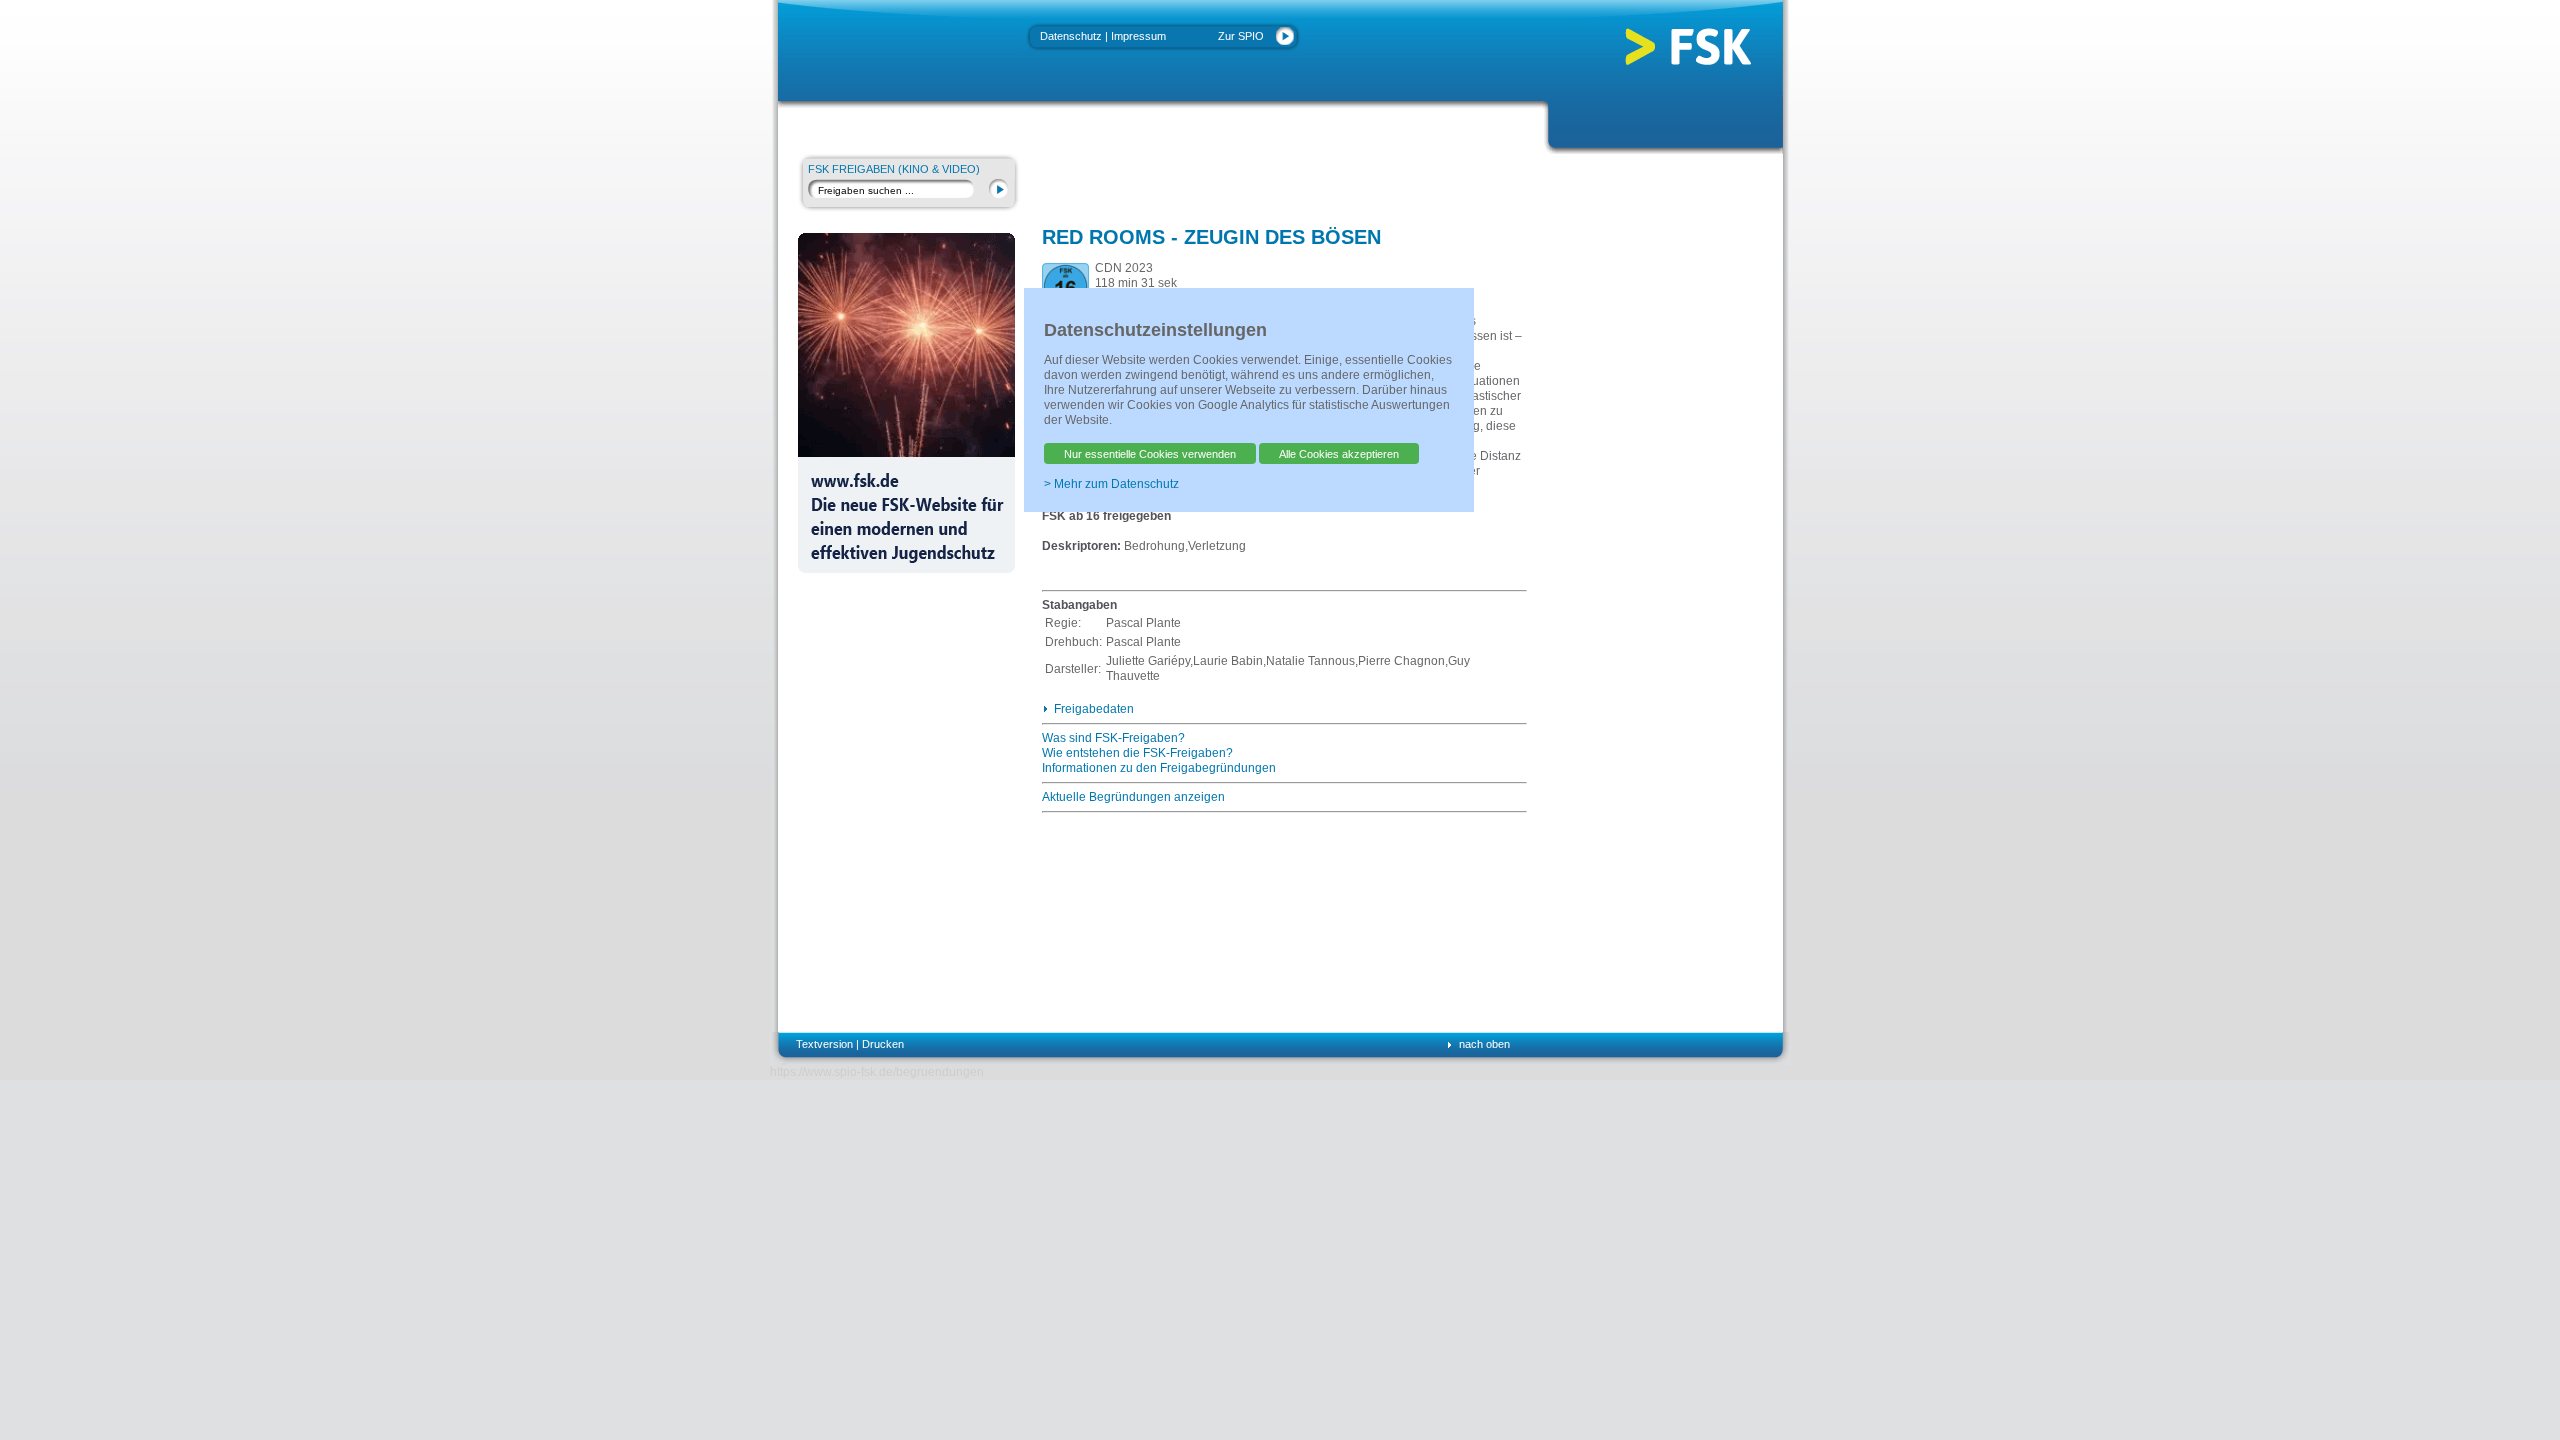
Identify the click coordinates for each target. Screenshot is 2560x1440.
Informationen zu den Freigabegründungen (1159, 768)
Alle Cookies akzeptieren (1339, 454)
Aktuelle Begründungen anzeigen (1133, 797)
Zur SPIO (1241, 36)
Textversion (824, 1044)
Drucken (883, 1044)
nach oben (1484, 1044)
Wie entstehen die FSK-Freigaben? (1137, 753)
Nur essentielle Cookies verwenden (1150, 454)
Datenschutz (1071, 36)
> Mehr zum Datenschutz (1111, 484)
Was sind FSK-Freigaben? (1113, 738)
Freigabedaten (1094, 709)
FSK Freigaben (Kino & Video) (894, 169)
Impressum (1138, 36)
